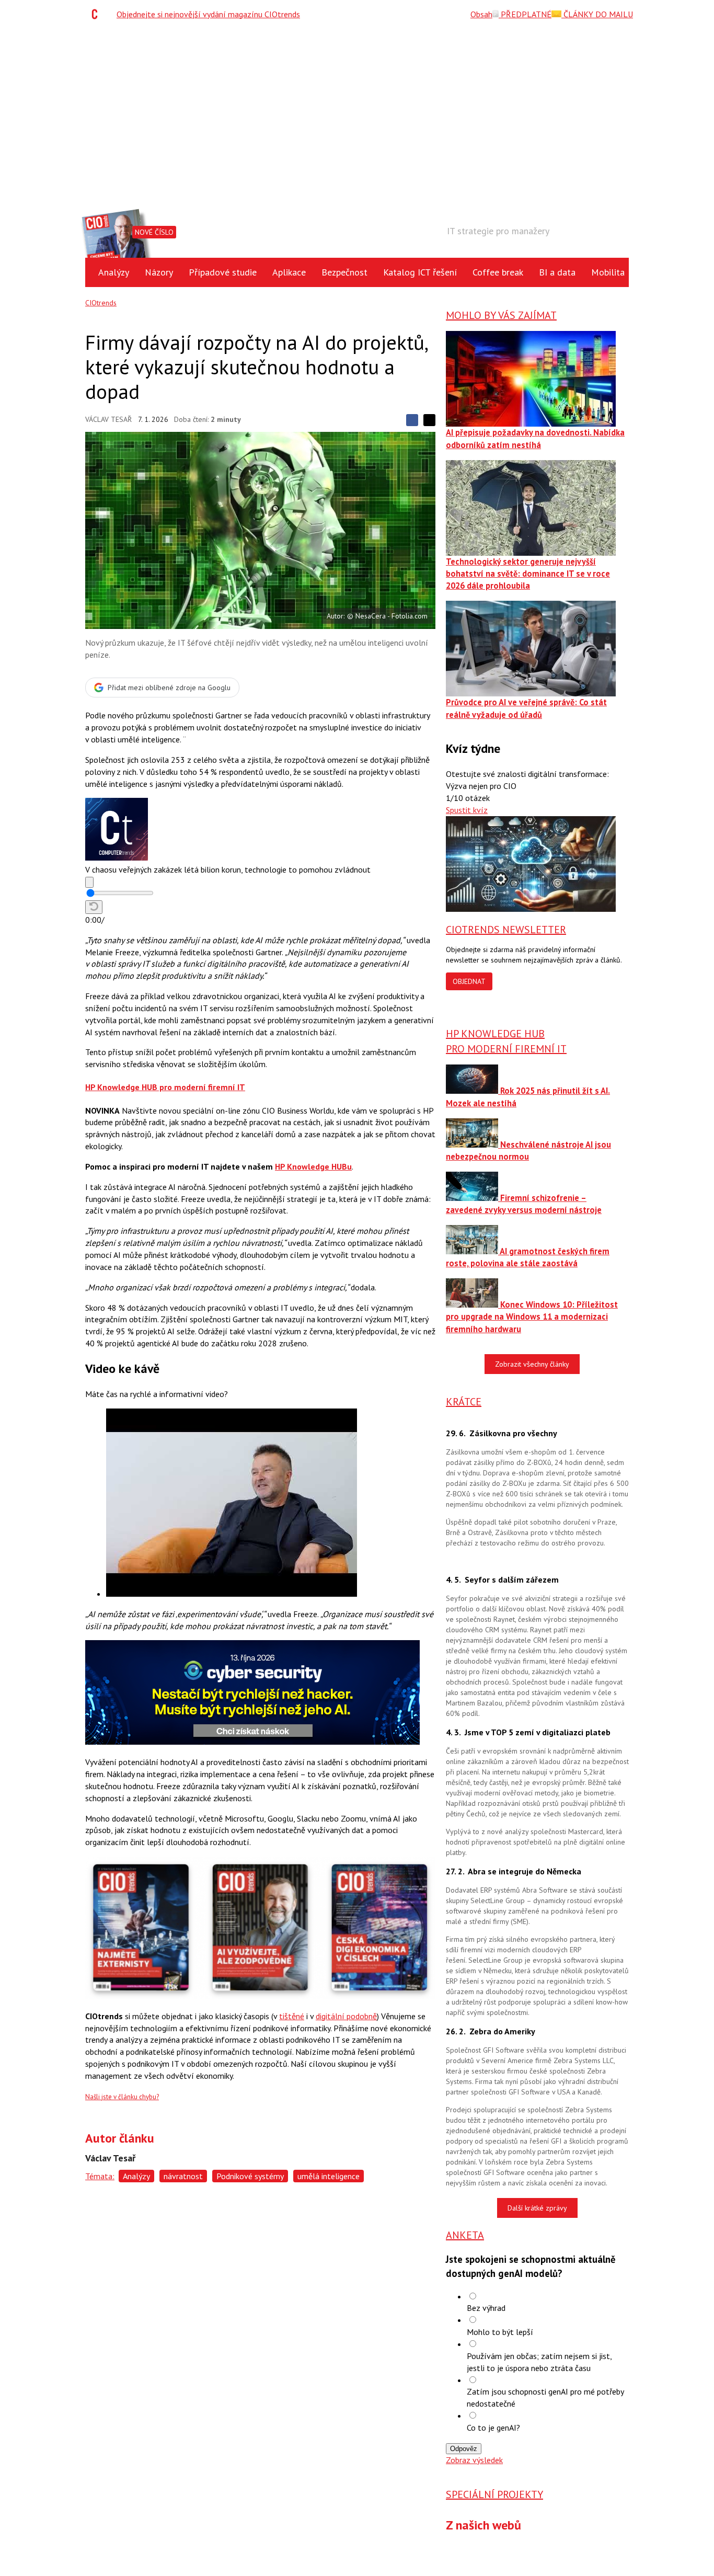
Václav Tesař (108, 419)
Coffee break (498, 272)
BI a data (557, 272)
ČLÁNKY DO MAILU (597, 14)
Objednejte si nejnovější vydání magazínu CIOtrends (208, 14)
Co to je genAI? (493, 2428)
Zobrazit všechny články (532, 1364)
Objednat (469, 981)
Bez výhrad (486, 2308)
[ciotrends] (97, 14)
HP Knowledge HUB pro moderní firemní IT (165, 1087)
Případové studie (223, 272)
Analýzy (114, 272)
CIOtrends (101, 303)
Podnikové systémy (250, 2176)
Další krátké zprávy (537, 2208)
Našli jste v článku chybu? (122, 2097)
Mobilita (608, 272)
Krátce (464, 1402)
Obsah (481, 14)
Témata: (100, 2176)
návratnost (183, 2176)
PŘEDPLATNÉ (525, 14)
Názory (159, 272)
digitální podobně (346, 2016)
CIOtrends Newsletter (506, 930)
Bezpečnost (344, 272)
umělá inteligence (329, 2176)
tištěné (292, 2016)
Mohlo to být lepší (500, 2332)
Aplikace (289, 272)
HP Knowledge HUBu (313, 1166)
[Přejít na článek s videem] (232, 1594)
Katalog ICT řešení (420, 272)
